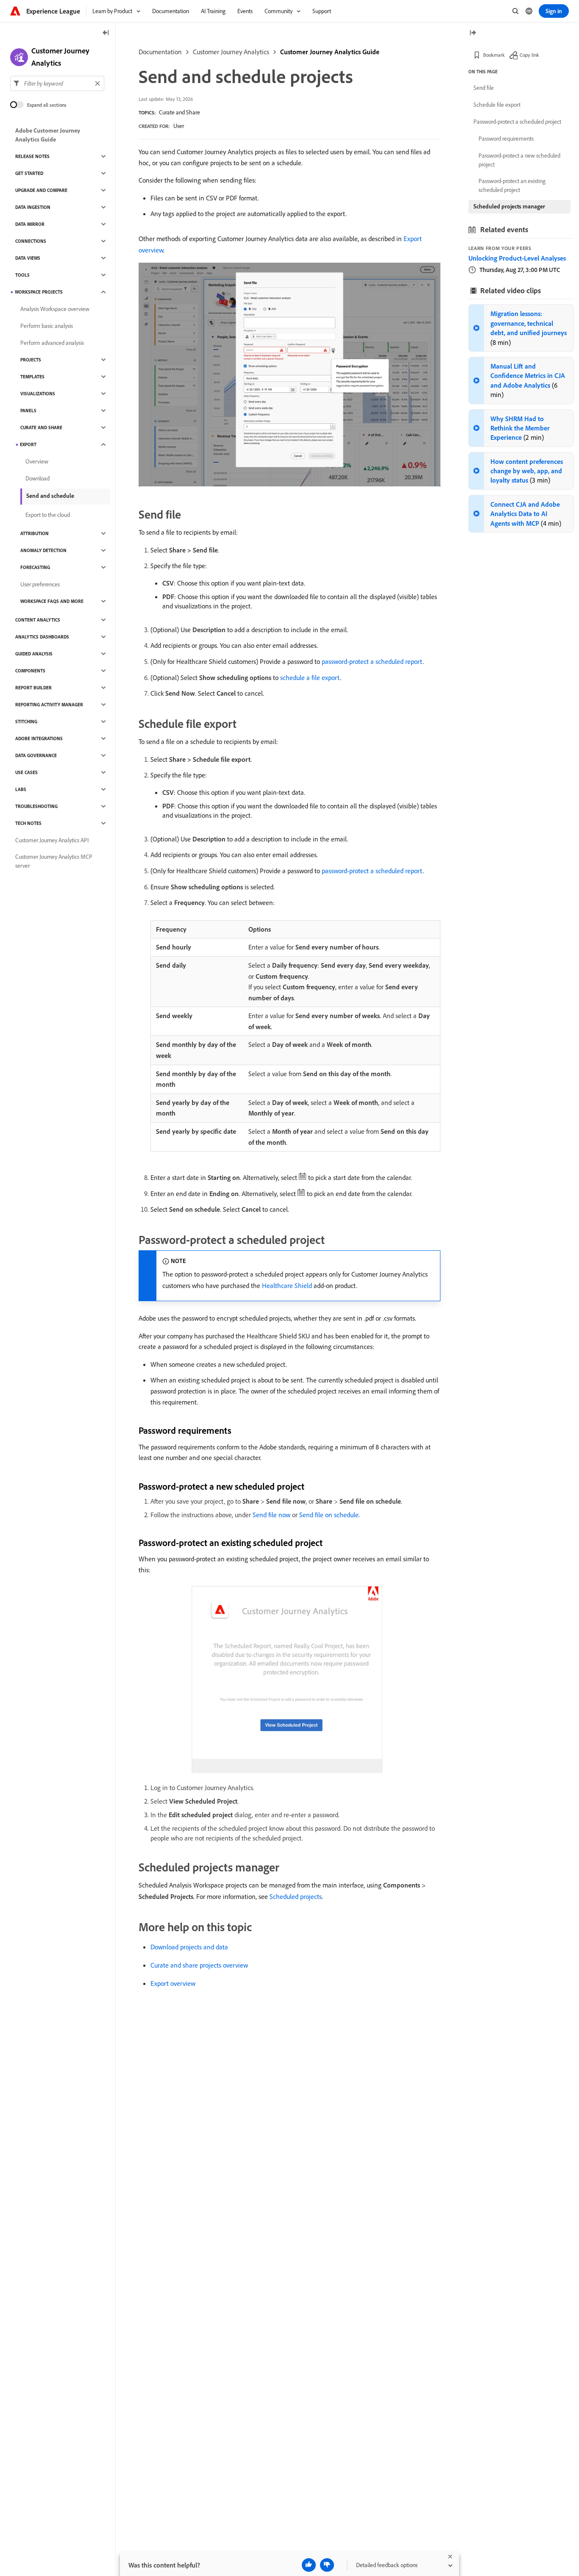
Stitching (26, 722)
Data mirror (30, 224)
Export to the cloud (48, 515)
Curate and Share (180, 112)
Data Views (28, 258)
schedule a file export (310, 677)
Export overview (173, 1983)
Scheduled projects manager (509, 206)
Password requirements (506, 139)
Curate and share (41, 427)
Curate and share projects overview (199, 1965)
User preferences (40, 584)
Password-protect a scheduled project (517, 122)
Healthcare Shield (287, 1285)
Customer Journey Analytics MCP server (54, 861)
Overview (37, 461)
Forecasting (35, 567)
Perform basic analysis (47, 326)
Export (28, 444)
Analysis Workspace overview (55, 309)
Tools (22, 275)
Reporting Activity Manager (49, 705)
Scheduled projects (296, 1896)
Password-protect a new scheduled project (519, 160)
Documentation (160, 52)
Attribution (35, 533)
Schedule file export (497, 105)
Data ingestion (33, 207)
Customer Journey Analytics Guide (330, 52)
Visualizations (38, 394)
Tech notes (28, 823)
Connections (31, 241)
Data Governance (36, 755)
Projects (31, 360)
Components (30, 671)
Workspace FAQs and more (52, 601)
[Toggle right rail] (473, 33)
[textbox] (57, 83)
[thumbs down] (327, 2565)
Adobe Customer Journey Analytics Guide (48, 135)
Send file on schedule (329, 1515)
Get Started (29, 173)
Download (38, 478)
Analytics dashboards (42, 637)
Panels (28, 411)
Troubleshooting (36, 806)
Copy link (529, 55)
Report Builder (33, 688)
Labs (21, 789)
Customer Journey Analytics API (52, 840)
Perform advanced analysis (52, 343)
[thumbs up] (309, 2565)
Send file (484, 88)
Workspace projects (39, 292)
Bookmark (494, 55)
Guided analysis (34, 654)
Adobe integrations (39, 738)
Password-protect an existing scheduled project (512, 185)
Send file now (271, 1515)
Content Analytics (38, 620)
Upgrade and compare (41, 190)
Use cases (26, 772)
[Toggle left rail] (106, 33)
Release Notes (32, 156)
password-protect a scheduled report (372, 661)
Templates (32, 377)
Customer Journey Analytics (231, 52)
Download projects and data (189, 1947)
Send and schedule (50, 496)
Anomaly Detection (43, 550)
